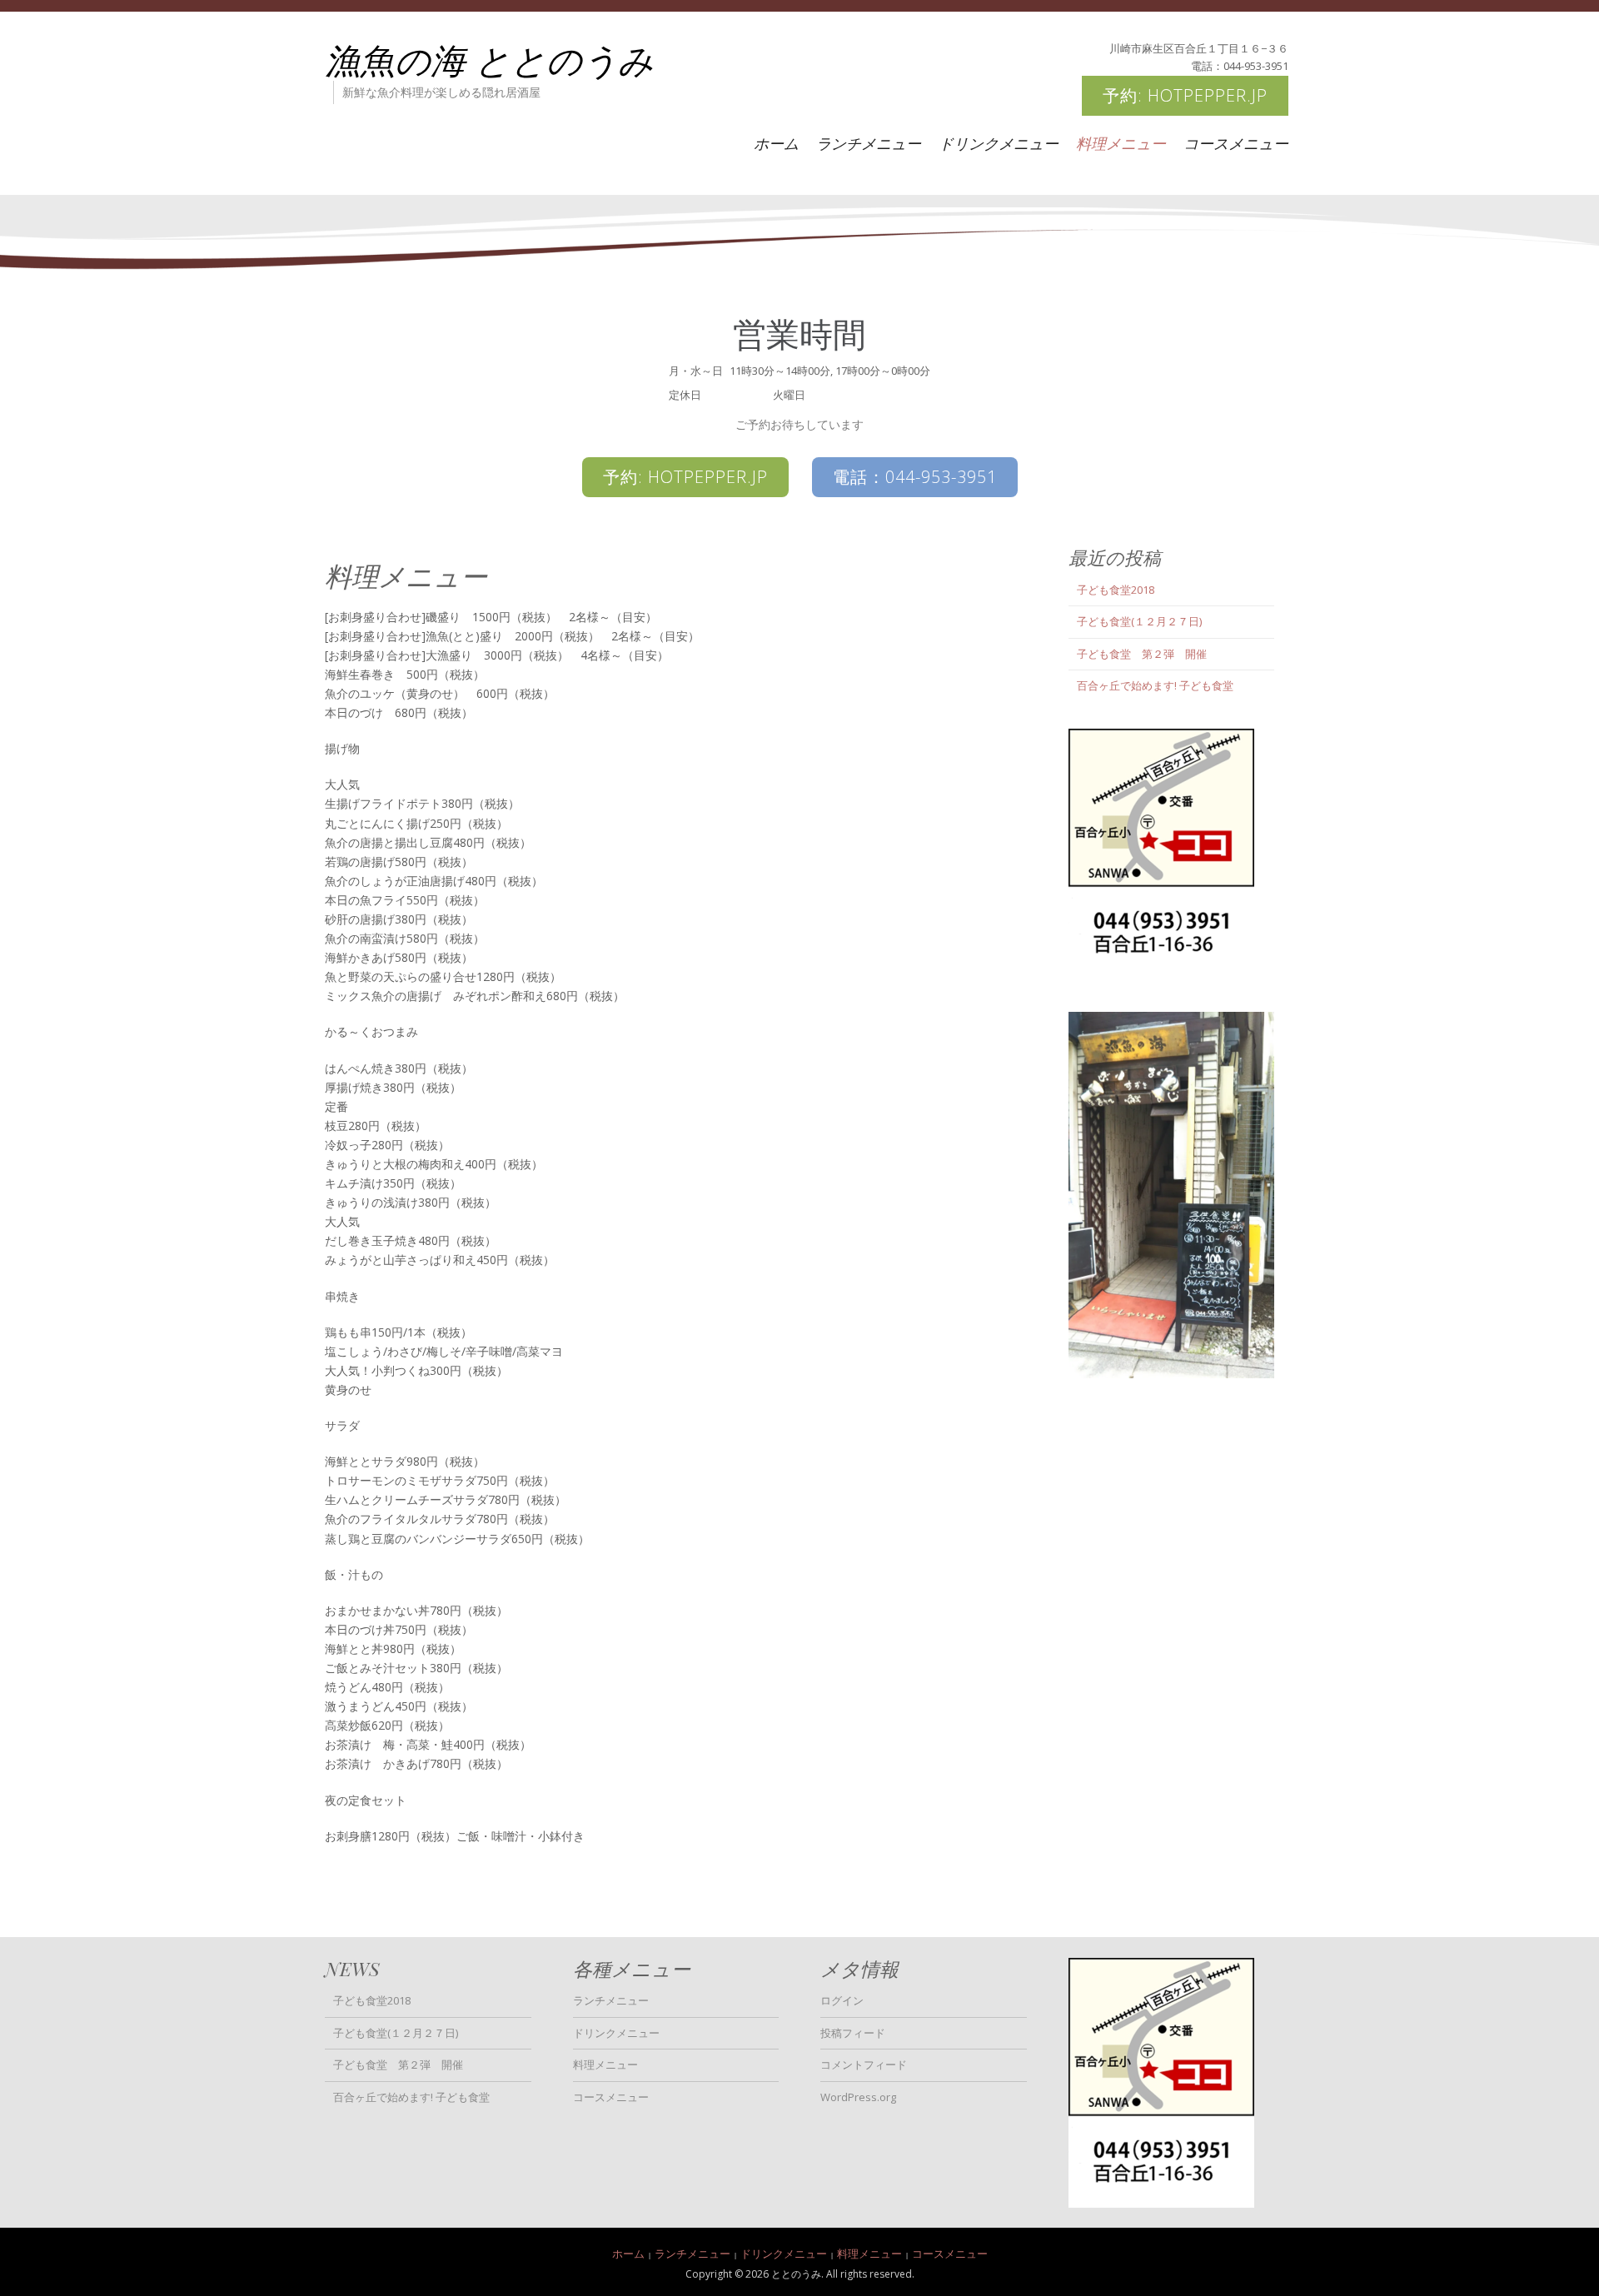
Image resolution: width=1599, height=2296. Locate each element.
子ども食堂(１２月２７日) (1139, 621)
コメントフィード (864, 2064)
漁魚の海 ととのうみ (489, 59)
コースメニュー (1236, 143)
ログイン (842, 2000)
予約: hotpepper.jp (1185, 95)
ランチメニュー (869, 143)
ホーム (776, 143)
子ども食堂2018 (1116, 590)
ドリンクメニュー (999, 143)
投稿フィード (853, 2033)
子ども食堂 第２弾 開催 (1142, 654)
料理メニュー (1121, 143)
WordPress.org (858, 2097)
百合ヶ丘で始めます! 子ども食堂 (1155, 685)
